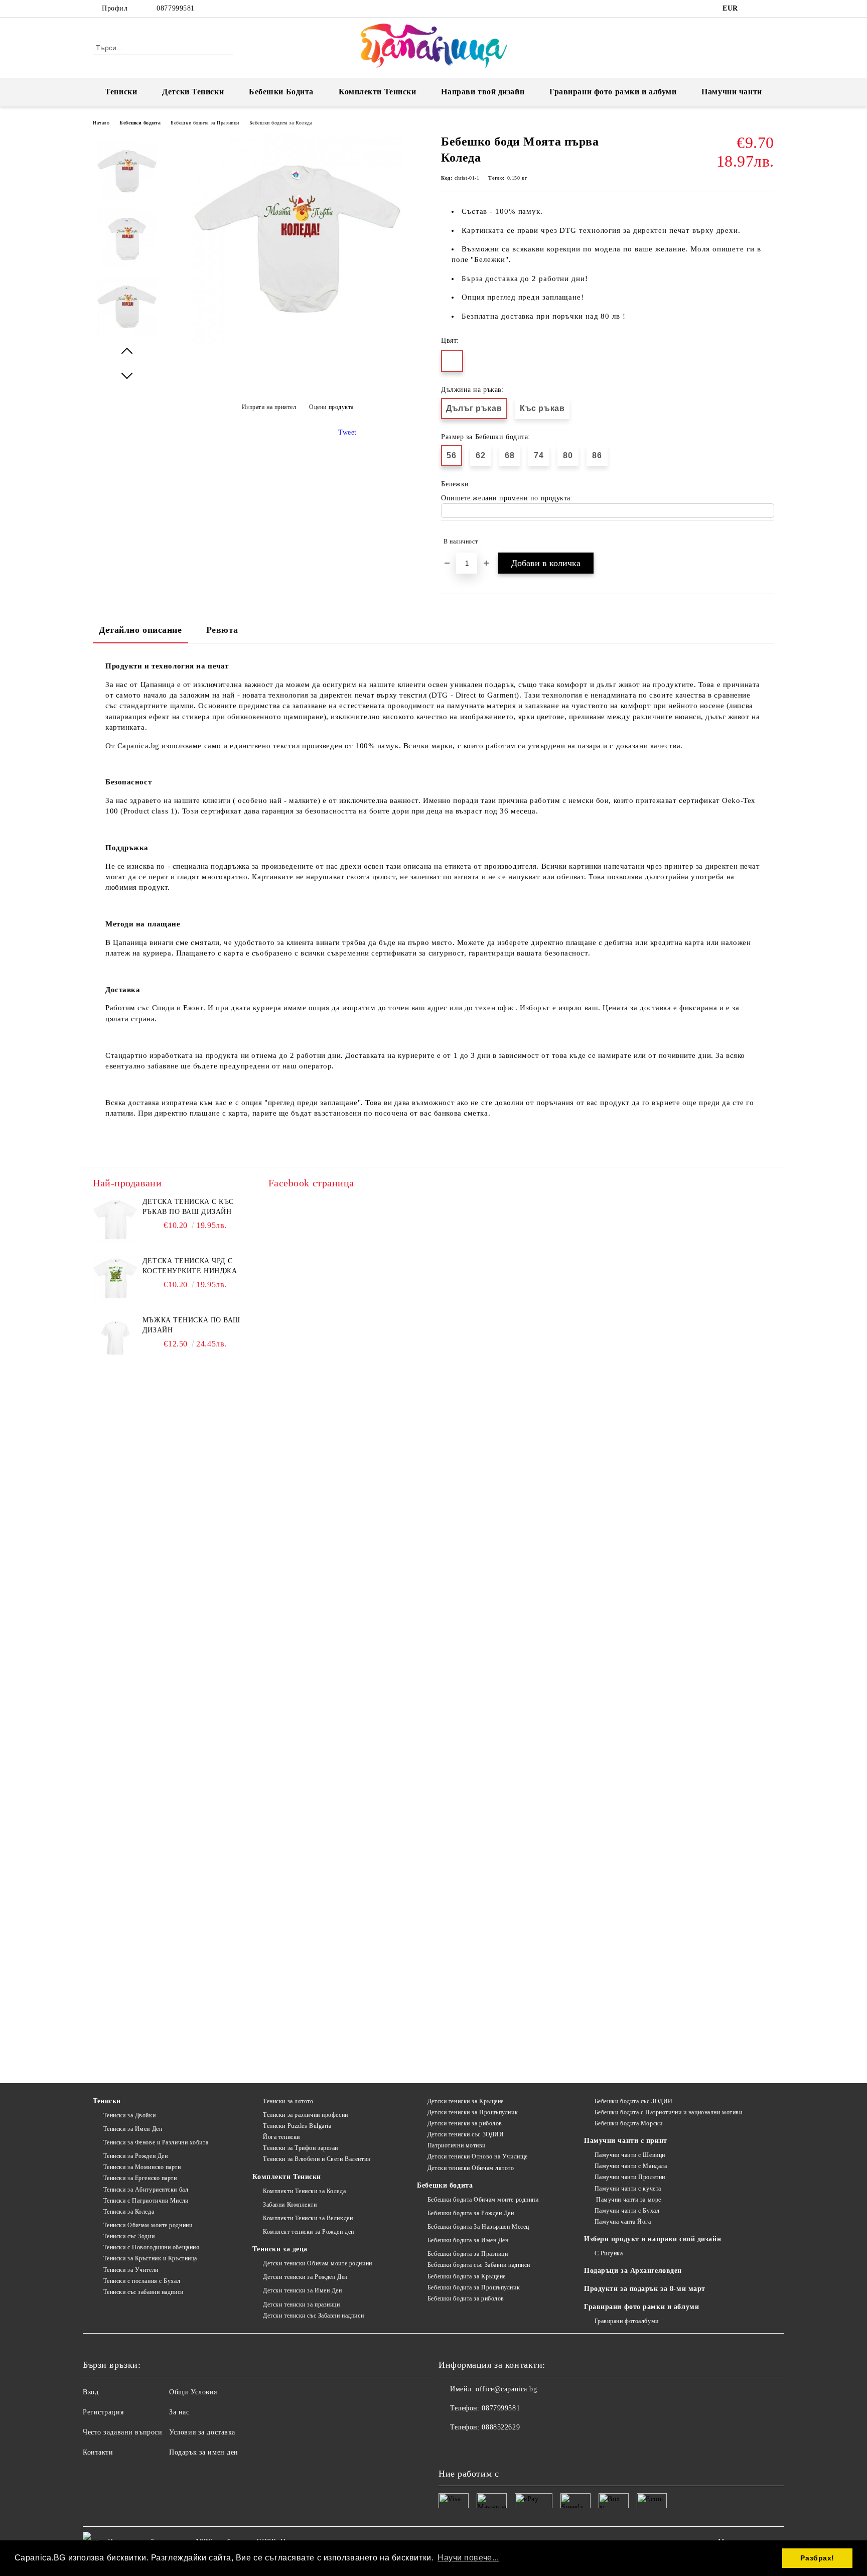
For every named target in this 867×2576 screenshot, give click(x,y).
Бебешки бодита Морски (628, 2123)
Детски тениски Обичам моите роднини (317, 2263)
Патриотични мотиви (457, 2145)
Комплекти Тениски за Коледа (304, 2191)
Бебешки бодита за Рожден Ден (471, 2213)
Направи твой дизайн (483, 92)
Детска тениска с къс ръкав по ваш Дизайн (188, 1207)
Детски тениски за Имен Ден (302, 2290)
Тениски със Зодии (129, 2236)
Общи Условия (193, 2392)
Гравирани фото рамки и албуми (613, 92)
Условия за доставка (202, 2432)
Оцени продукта (331, 407)
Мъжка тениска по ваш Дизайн (191, 1325)
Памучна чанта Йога (623, 2222)
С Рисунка (609, 2253)
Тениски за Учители (131, 2270)
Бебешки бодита (140, 123)
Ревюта (222, 630)
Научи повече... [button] (468, 2558)
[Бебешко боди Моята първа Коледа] (298, 342)
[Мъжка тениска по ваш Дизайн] (115, 1338)
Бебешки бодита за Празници (205, 123)
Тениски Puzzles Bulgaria (297, 2126)
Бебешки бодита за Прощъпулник (474, 2287)
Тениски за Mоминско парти (142, 2167)
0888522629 (501, 2427)
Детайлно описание (140, 630)
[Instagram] (769, 9)
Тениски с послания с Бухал (142, 2281)
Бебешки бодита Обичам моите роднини (483, 2200)
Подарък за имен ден (204, 2452)
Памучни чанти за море (628, 2200)
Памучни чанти (732, 92)
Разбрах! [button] (817, 2558)
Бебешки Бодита (281, 92)
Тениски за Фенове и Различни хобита (156, 2142)
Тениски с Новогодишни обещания (151, 2247)
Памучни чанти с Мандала (631, 2166)
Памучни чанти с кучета (628, 2189)
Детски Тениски (193, 92)
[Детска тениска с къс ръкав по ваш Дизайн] (115, 1219)
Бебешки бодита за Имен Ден (468, 2240)
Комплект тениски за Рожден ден (308, 2232)
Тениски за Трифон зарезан (301, 2148)
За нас (179, 2412)
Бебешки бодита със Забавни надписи (479, 2265)
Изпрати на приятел (269, 407)
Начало (101, 123)
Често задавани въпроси (122, 2432)
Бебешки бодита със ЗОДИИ (634, 2101)
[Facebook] (754, 9)
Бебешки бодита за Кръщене (467, 2276)
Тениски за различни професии (305, 2115)
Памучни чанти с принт (626, 2141)
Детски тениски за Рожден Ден (305, 2277)
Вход (91, 2392)
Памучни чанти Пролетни (630, 2177)
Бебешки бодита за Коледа (281, 123)
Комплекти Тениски (378, 92)
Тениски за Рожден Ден (135, 2156)
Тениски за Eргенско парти (140, 2178)
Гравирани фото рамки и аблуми (641, 2307)
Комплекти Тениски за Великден (308, 2218)
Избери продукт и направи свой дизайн (653, 2239)
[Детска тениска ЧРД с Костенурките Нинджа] (115, 1279)
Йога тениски (281, 2137)
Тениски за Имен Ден (133, 2129)
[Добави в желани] (767, 541)
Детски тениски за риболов (465, 2123)
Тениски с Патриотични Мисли (146, 2201)
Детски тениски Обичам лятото (471, 2168)
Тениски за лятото (288, 2101)
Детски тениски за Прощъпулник (473, 2112)
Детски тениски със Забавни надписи (313, 2316)
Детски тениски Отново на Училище (477, 2156)
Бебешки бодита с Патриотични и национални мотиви (668, 2112)
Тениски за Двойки (129, 2115)
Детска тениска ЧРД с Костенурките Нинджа (190, 1266)
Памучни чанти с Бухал (627, 2211)
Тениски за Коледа (129, 2212)
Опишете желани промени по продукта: (507, 498)
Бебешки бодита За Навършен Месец (478, 2227)
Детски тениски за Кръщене (466, 2101)
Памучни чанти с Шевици (630, 2155)
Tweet (347, 432)
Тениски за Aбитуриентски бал (146, 2190)
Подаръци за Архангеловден (633, 2271)
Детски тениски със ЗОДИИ (466, 2134)
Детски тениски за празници (301, 2304)
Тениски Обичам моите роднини (148, 2225)
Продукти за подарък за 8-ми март (645, 2289)
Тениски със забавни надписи (143, 2292)
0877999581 (176, 8)
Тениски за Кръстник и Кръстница (150, 2258)
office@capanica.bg (506, 2389)
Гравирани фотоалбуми (627, 2321)
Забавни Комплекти (290, 2205)
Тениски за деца (280, 2249)
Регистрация (103, 2412)
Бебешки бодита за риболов (466, 2298)
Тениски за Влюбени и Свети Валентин (317, 2159)
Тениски (121, 92)
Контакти (98, 2452)
